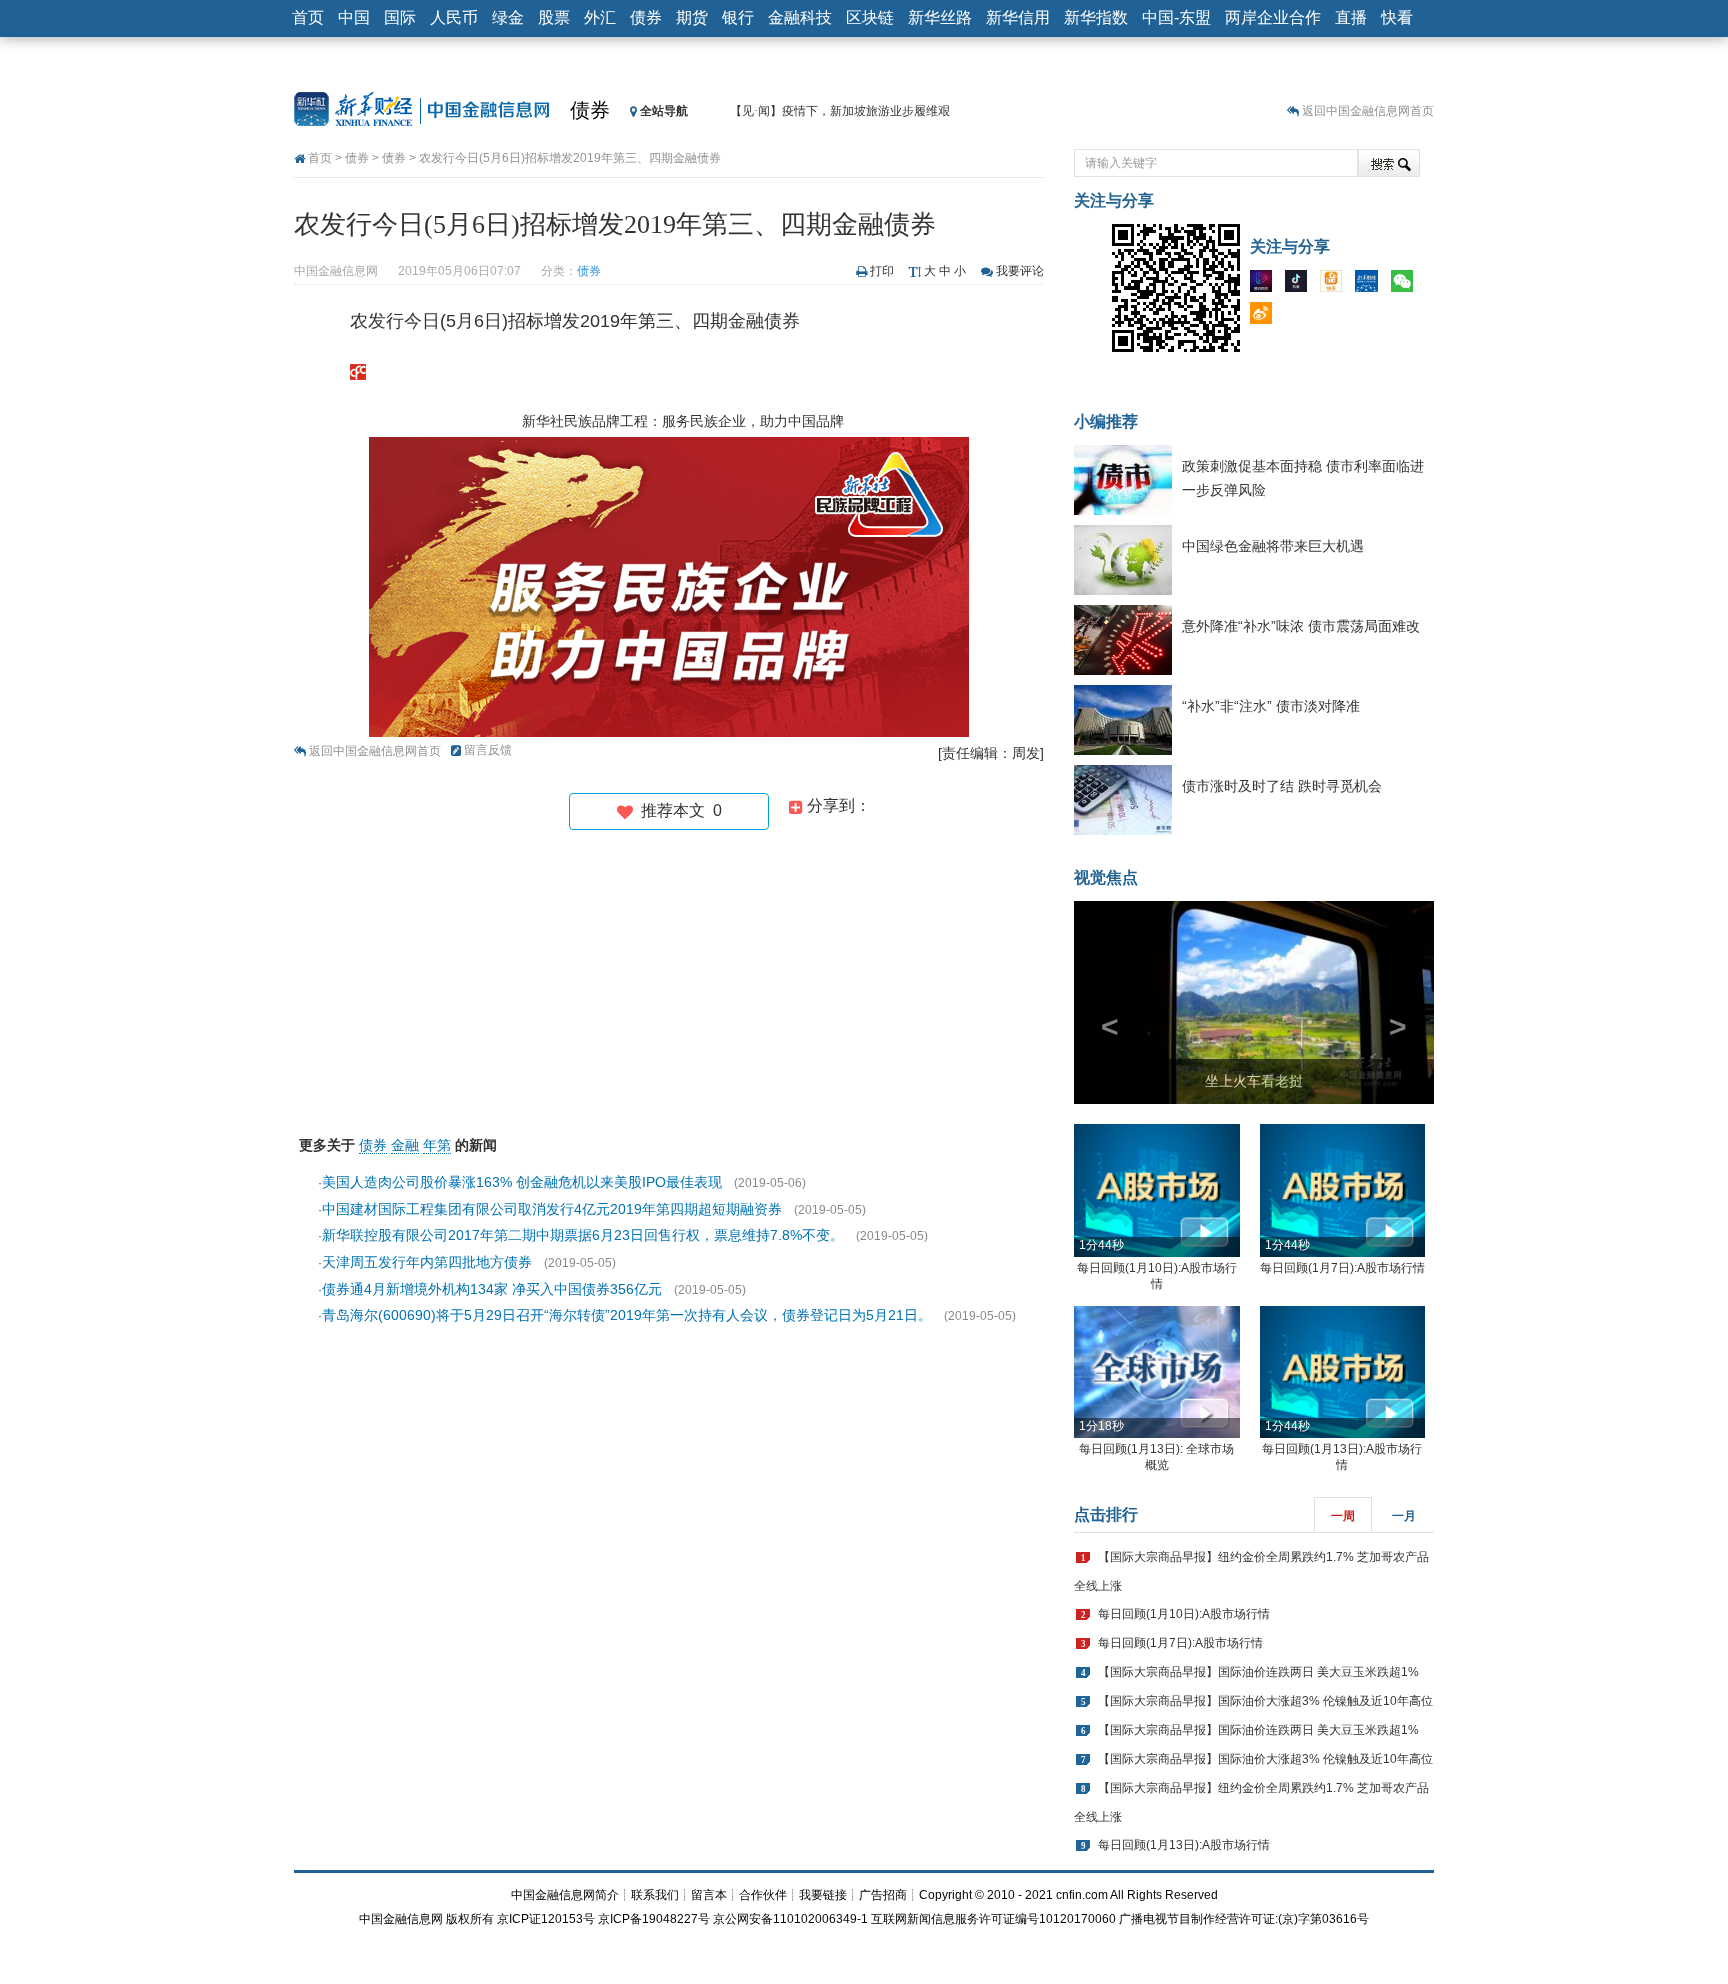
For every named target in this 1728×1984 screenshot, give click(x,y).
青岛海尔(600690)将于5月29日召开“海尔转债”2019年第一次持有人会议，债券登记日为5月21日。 (627, 1315)
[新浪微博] (1266, 317)
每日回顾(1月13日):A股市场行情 (1184, 1845)
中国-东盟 (1176, 17)
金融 (405, 1145)
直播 (1351, 17)
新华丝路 (940, 17)
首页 (308, 17)
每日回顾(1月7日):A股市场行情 (1342, 1268)
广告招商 (883, 1895)
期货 (692, 17)
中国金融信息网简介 (565, 1895)
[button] (1101, 1002)
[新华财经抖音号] (1301, 285)
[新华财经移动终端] (1371, 285)
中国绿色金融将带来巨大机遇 (1273, 546)
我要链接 (823, 1895)
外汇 (600, 17)
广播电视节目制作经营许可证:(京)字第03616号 (1244, 1919)
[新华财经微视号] (1266, 285)
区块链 (870, 17)
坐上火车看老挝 (1254, 1081)
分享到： (837, 805)
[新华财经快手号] (1336, 285)
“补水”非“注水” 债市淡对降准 (1271, 706)
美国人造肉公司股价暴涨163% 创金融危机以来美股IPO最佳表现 (522, 1182)
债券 (646, 17)
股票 (554, 17)
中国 (354, 17)
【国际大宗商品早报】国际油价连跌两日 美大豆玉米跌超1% (1258, 1672)
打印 (882, 271)
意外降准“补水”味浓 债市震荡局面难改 (1301, 626)
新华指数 (1096, 17)
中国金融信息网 (401, 1919)
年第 (437, 1145)
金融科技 (800, 17)
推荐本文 (677, 810)
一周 (1343, 1516)
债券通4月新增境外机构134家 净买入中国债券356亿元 (492, 1289)
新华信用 (1018, 17)
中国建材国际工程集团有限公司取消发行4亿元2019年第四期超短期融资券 (552, 1209)
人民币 (454, 17)
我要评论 (1020, 271)
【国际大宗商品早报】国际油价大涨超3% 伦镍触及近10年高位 (1265, 1701)
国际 (400, 17)
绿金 (508, 17)
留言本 (709, 1895)
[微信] (1407, 285)
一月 (1404, 1516)
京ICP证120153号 (546, 1919)
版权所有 (470, 1919)
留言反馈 (488, 750)
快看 (1397, 17)
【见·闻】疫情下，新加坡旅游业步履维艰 (840, 111)
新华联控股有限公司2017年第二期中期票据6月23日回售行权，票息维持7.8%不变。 (583, 1235)
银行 (738, 17)
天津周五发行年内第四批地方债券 (427, 1262)
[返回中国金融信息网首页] (358, 371)
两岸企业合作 (1273, 17)
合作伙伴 (763, 1895)
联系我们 (655, 1895)
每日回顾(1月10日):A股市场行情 (1184, 1614)
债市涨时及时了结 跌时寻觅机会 (1282, 786)
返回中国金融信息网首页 (1368, 111)
